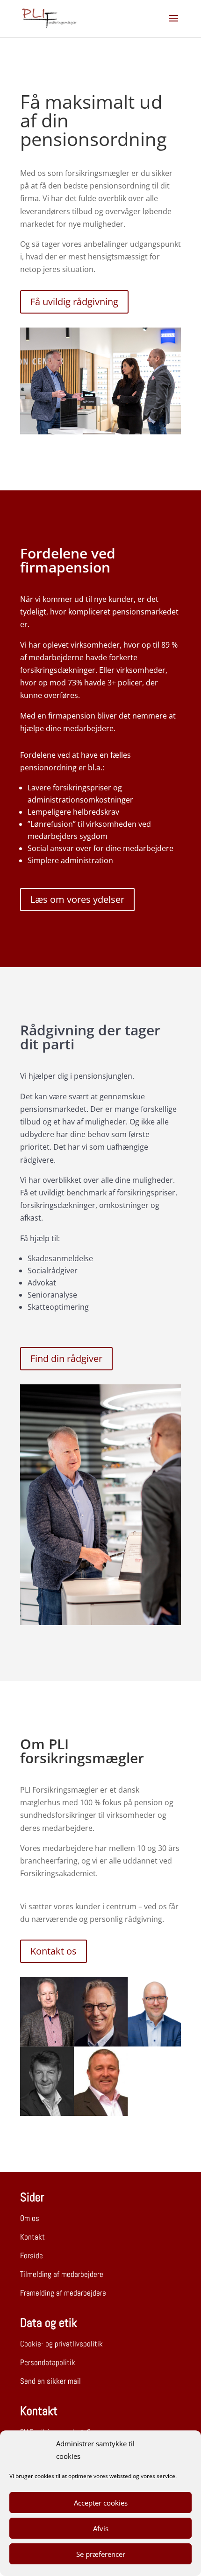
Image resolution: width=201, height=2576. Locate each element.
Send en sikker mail (50, 2381)
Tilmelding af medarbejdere (62, 2274)
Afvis (101, 2528)
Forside (32, 2255)
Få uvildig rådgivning (74, 302)
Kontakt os (54, 1951)
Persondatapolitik (48, 2362)
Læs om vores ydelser (77, 899)
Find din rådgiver (66, 1358)
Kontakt (32, 2237)
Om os (30, 2218)
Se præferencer (101, 2554)
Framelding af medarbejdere (63, 2293)
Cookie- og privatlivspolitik (61, 2344)
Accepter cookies (101, 2503)
